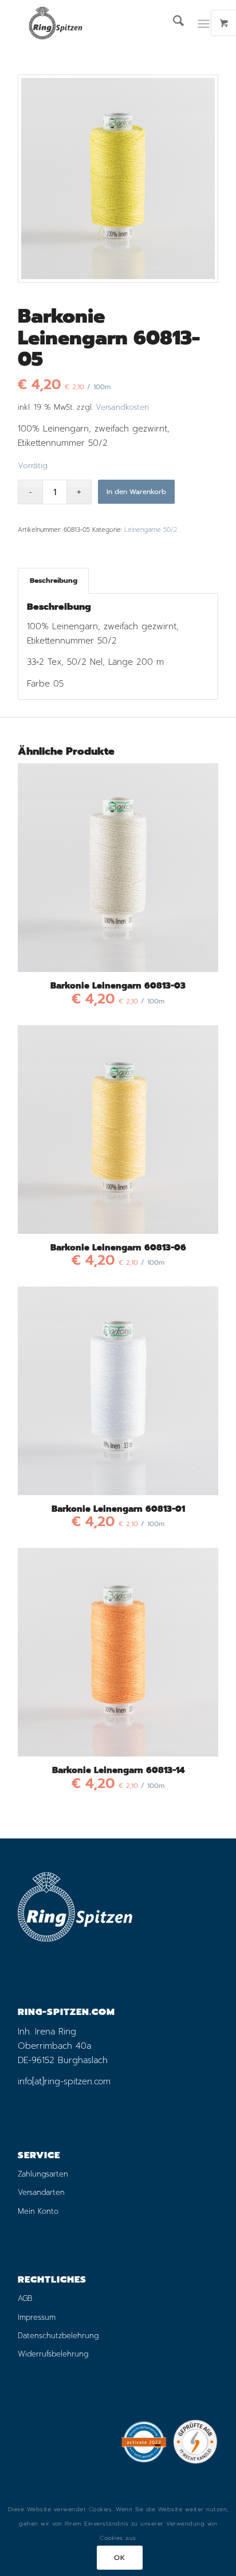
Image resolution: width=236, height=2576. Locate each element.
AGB (25, 2298)
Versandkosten (122, 407)
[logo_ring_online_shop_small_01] (98, 23)
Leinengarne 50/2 (151, 530)
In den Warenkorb (136, 492)
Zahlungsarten (43, 2174)
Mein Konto (38, 2211)
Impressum (37, 2317)
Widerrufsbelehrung (53, 2354)
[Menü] (204, 23)
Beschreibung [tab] (54, 580)
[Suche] (173, 23)
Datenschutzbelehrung (58, 2336)
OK (119, 2558)
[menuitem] (173, 23)
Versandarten (41, 2192)
